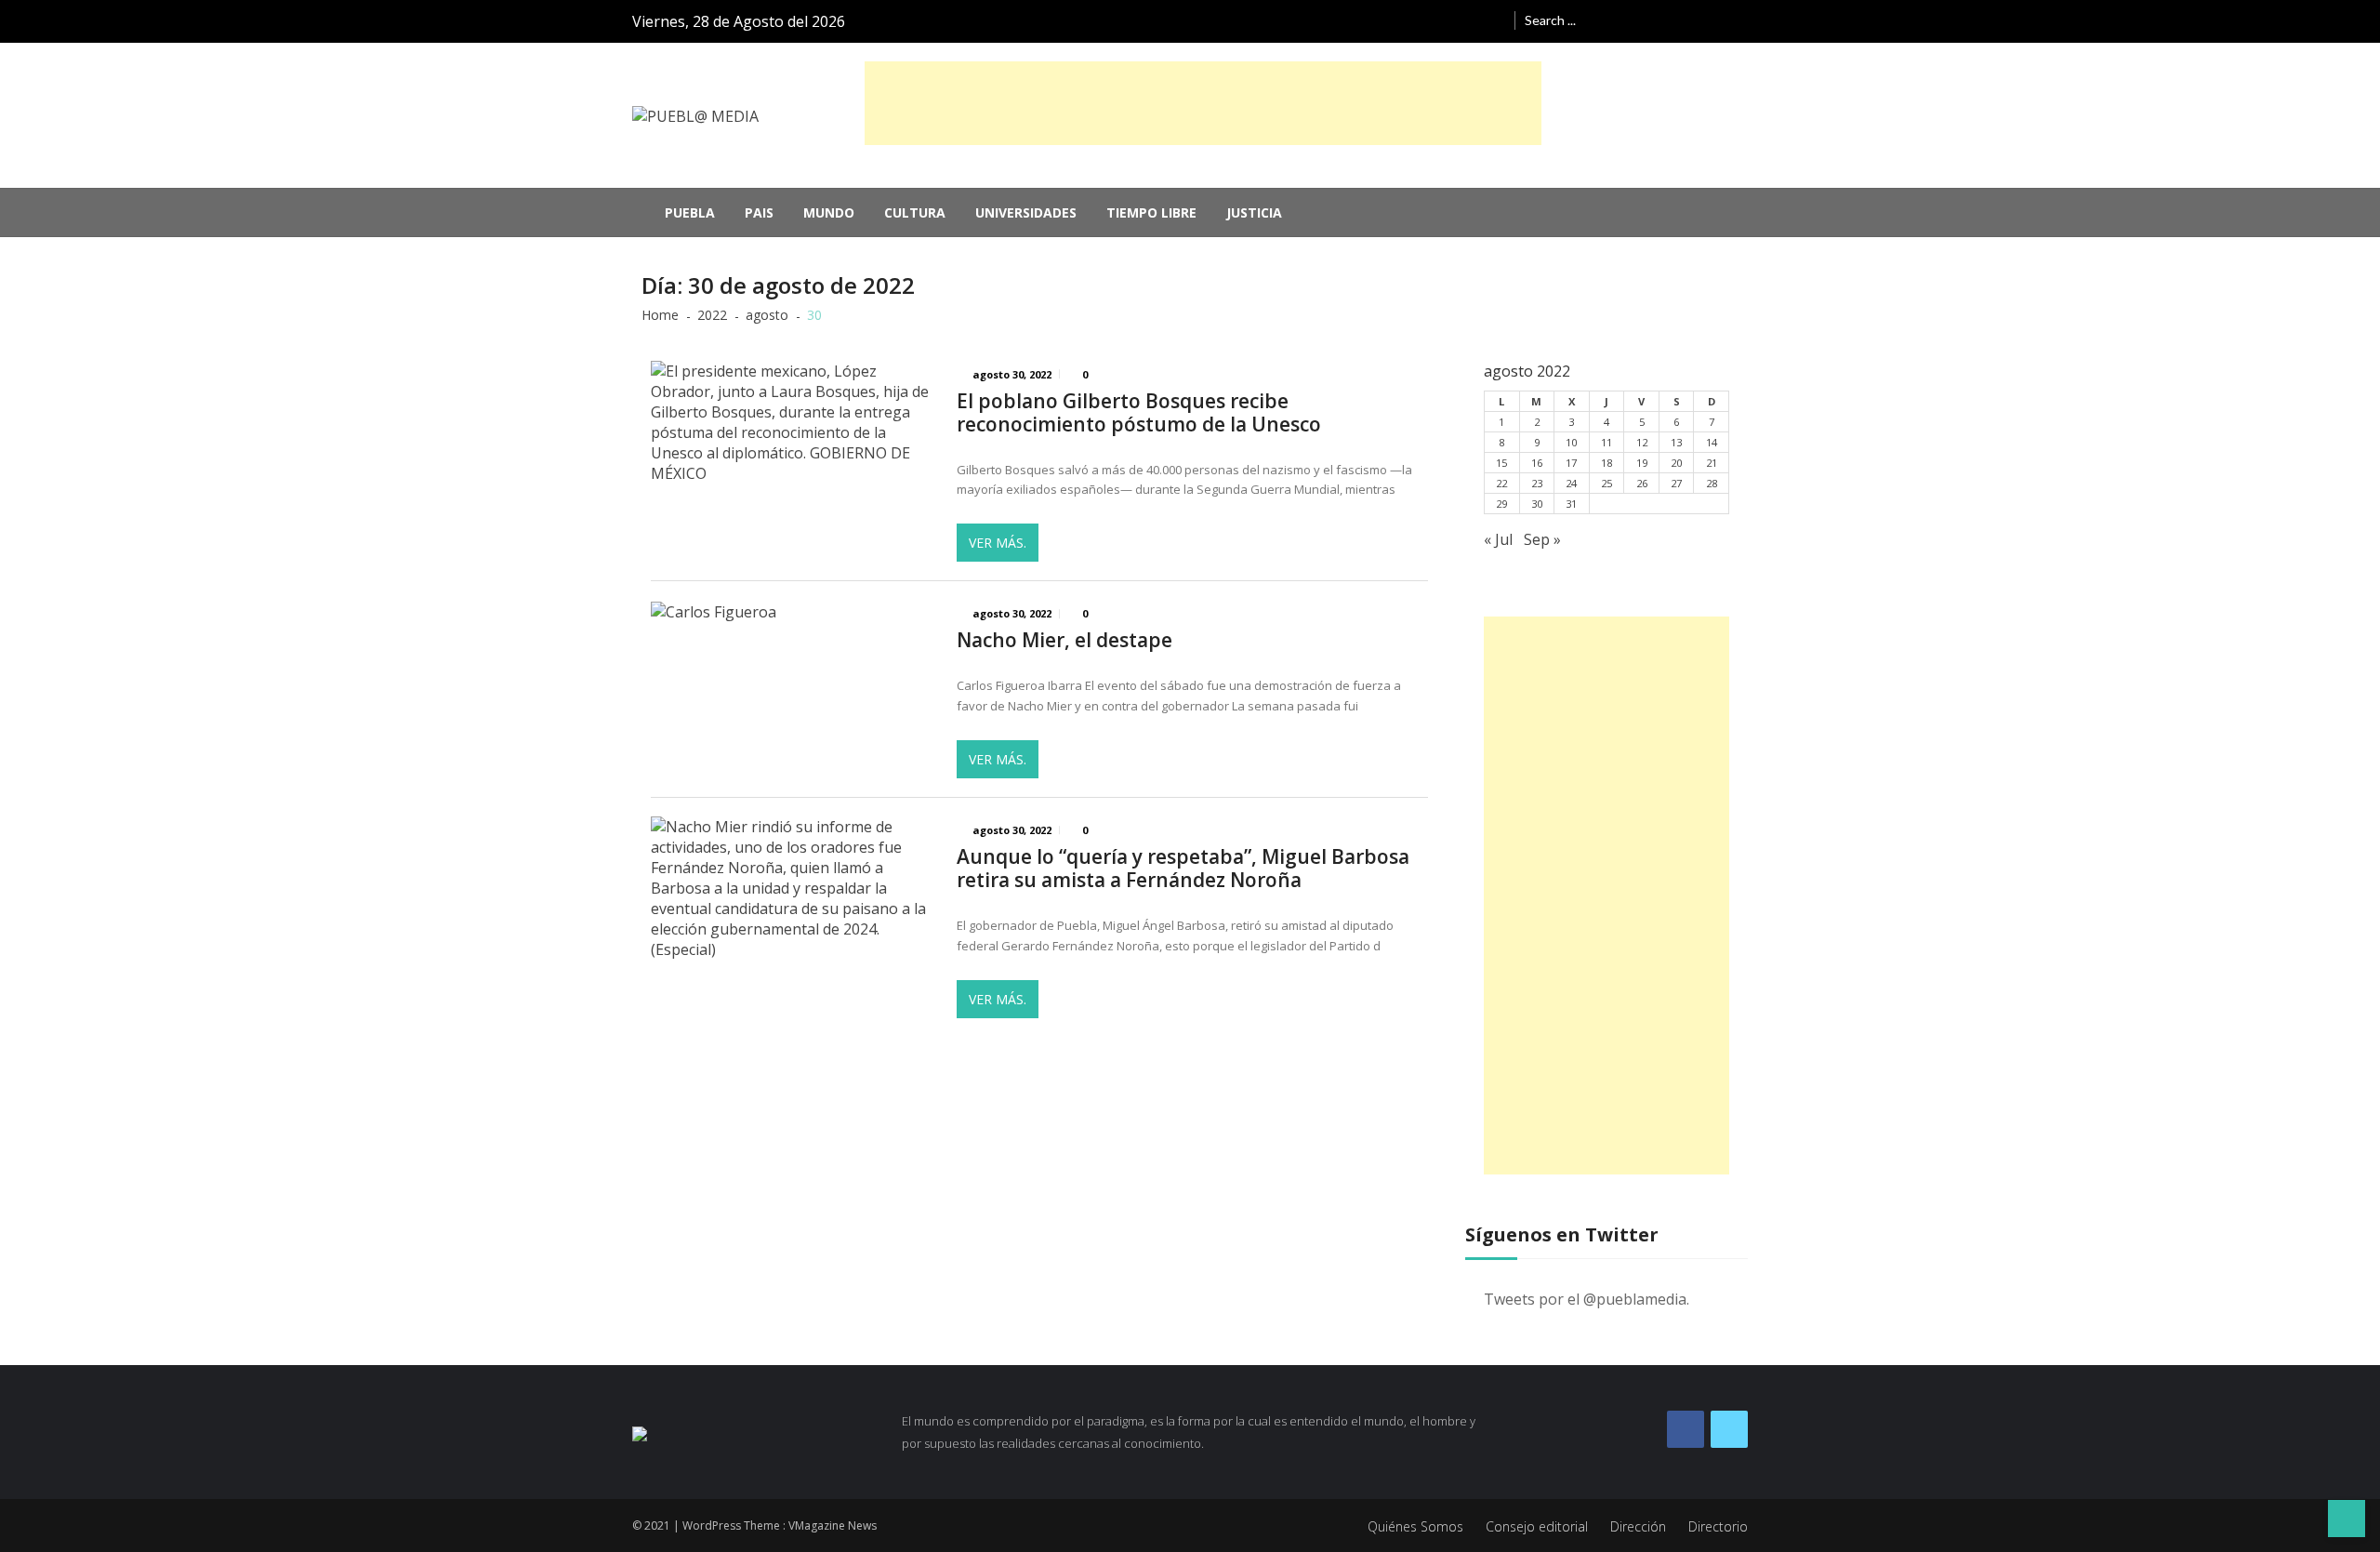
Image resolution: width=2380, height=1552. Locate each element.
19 (1642, 463)
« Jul (1498, 539)
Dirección (1638, 1526)
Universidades (1026, 212)
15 (1501, 463)
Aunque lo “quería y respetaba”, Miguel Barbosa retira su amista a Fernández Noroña (1183, 869)
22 (1501, 483)
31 (1571, 504)
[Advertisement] (1203, 103)
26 (1642, 483)
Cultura (915, 212)
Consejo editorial (1537, 1526)
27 (1676, 483)
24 (1571, 483)
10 (1571, 442)
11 (1606, 442)
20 (1676, 463)
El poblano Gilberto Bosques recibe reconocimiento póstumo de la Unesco (1139, 413)
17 (1571, 463)
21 (1712, 463)
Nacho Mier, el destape (1064, 640)
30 (1537, 504)
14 (1712, 442)
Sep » (1542, 539)
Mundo (829, 212)
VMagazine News (833, 1525)
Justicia (1254, 212)
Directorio (1718, 1526)
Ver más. (998, 543)
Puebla (690, 212)
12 (1642, 442)
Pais (759, 212)
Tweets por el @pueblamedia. (1587, 1299)
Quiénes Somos (1415, 1526)
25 (1606, 483)
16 (1537, 463)
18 (1606, 463)
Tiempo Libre (1151, 212)
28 (1712, 483)
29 (1501, 504)
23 (1537, 483)
